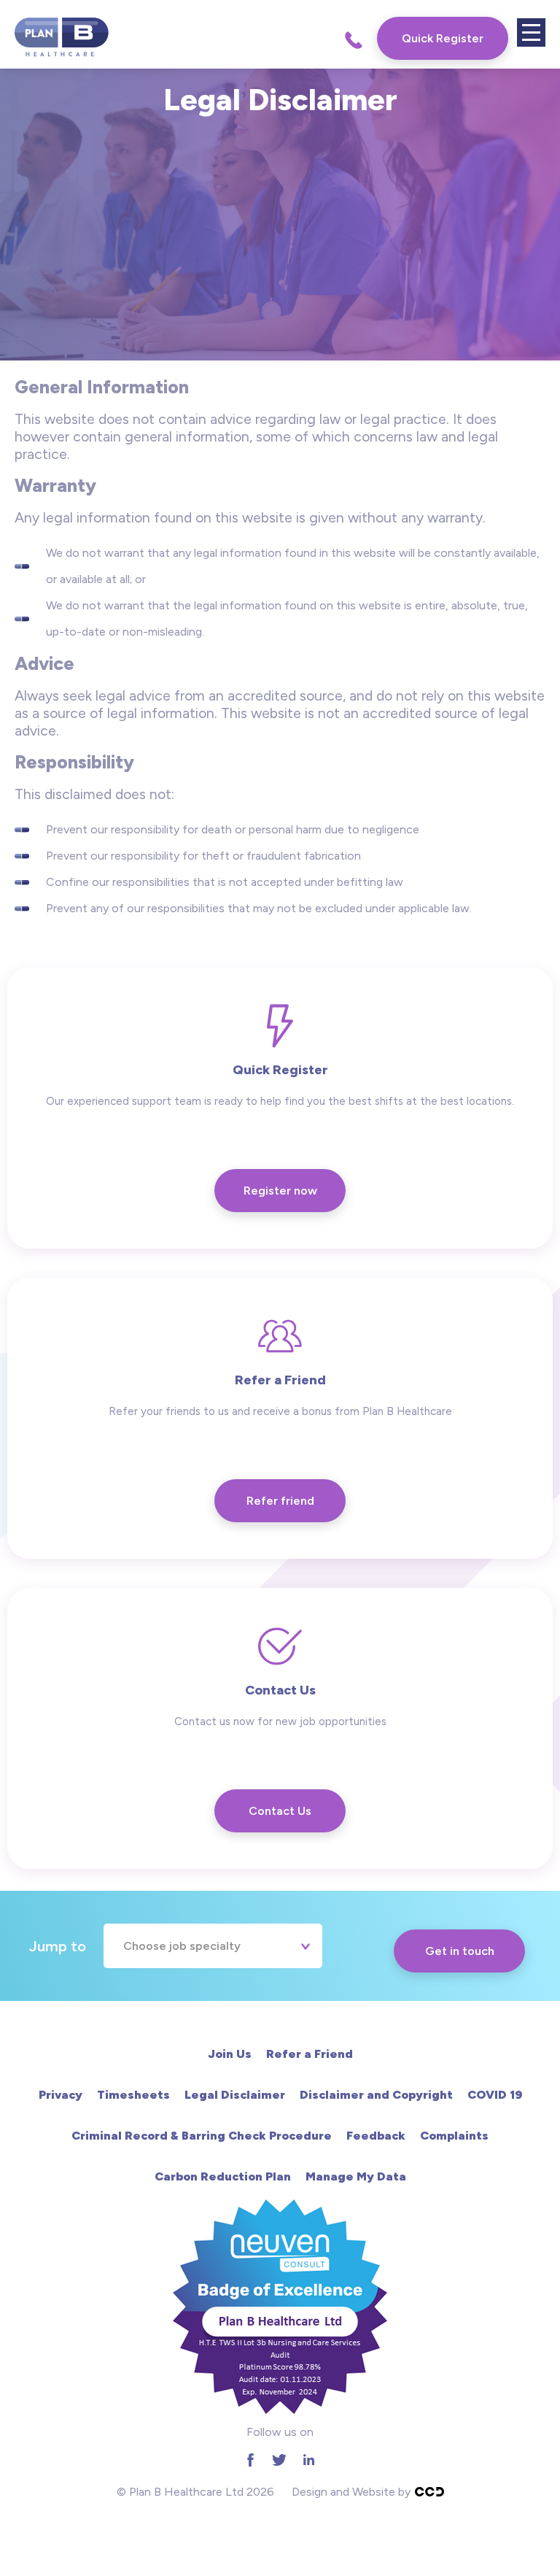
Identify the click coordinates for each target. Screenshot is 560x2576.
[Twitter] (279, 2460)
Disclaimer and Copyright (376, 2095)
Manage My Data (356, 2176)
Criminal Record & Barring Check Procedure (202, 2136)
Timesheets (133, 2095)
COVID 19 (495, 2095)
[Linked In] (308, 2460)
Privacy (61, 2095)
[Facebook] (250, 2460)
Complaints (454, 2136)
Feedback (376, 2136)
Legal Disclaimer (235, 2095)
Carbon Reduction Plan (223, 2176)
